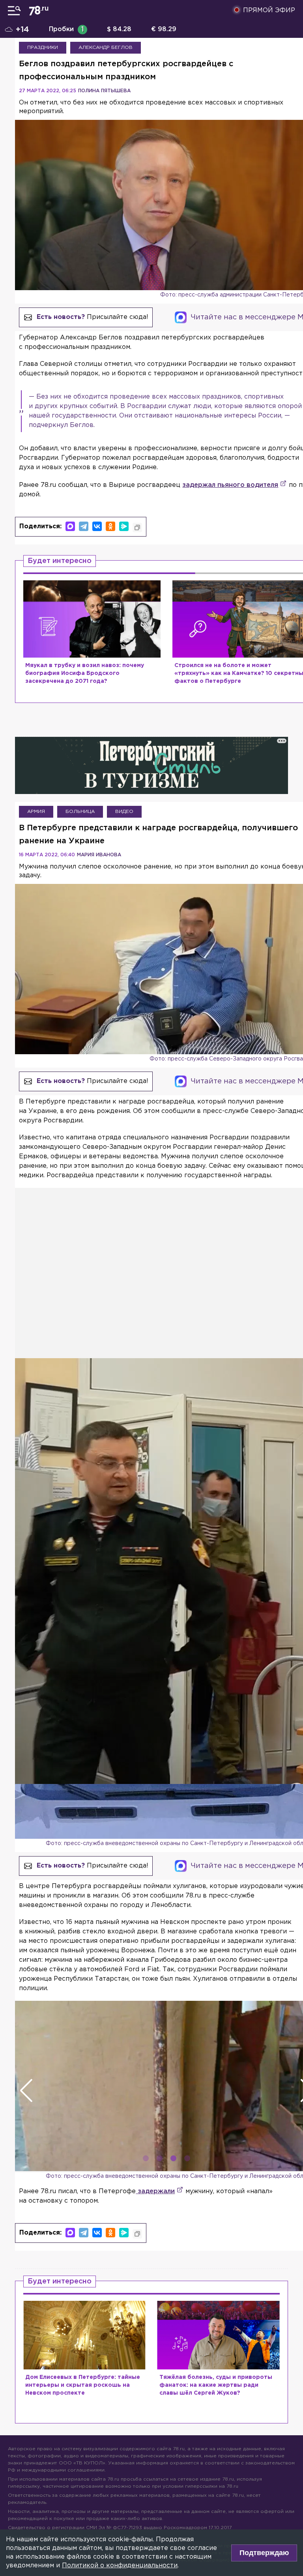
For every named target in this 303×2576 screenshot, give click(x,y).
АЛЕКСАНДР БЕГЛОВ (106, 48)
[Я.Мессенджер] (124, 526)
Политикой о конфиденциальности (120, 2566)
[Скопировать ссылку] (137, 528)
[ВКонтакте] (97, 526)
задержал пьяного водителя (230, 485)
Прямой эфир (269, 10)
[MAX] (70, 526)
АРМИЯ (36, 812)
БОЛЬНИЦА (80, 812)
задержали (155, 2191)
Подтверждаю (264, 2553)
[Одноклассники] (110, 526)
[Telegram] (84, 526)
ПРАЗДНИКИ (43, 48)
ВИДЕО (124, 812)
